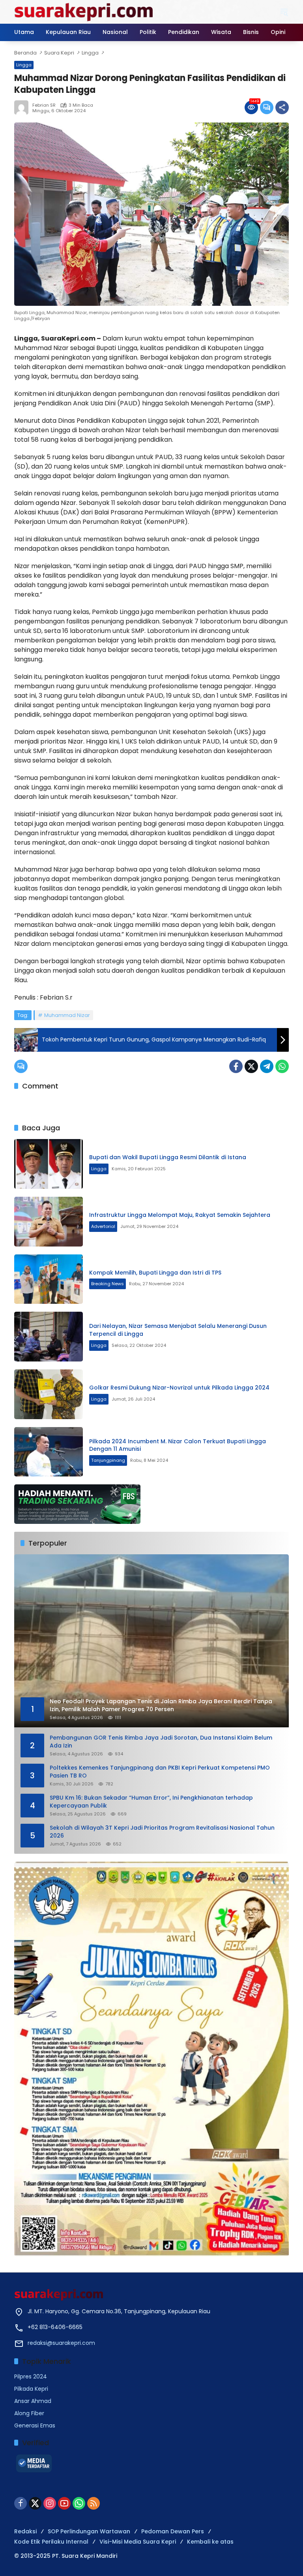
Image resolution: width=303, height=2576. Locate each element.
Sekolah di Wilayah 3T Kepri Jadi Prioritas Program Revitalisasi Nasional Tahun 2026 (162, 1832)
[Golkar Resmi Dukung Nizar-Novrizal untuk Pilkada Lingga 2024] (49, 1394)
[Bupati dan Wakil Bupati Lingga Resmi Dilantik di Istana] (49, 1164)
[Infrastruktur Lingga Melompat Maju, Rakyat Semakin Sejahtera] (49, 1222)
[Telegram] (267, 1066)
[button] (284, 12)
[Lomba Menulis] (151, 2059)
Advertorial (103, 1226)
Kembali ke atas (210, 2542)
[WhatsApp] (282, 1066)
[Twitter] (251, 1066)
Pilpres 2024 (31, 2376)
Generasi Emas (35, 2425)
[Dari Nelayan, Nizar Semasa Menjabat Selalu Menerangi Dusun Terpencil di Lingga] (49, 1337)
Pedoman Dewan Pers (173, 2531)
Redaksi (25, 2531)
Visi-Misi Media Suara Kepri (138, 2542)
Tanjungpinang (108, 1460)
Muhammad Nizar (67, 1015)
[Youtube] (64, 2503)
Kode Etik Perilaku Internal (51, 2542)
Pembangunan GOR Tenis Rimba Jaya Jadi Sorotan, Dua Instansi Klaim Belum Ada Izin (161, 1742)
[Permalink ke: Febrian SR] (23, 107)
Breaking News (108, 1284)
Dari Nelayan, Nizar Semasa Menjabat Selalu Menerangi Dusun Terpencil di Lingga (178, 1330)
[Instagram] (50, 2503)
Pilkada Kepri (31, 2389)
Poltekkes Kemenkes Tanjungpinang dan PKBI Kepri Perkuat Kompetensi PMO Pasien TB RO (160, 1772)
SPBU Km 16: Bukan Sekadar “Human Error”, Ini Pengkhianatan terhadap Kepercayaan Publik (151, 1802)
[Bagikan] (282, 107)
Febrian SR (44, 105)
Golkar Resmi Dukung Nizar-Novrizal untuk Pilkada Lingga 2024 (179, 1388)
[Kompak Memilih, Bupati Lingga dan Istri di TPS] (49, 1279)
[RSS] (94, 2503)
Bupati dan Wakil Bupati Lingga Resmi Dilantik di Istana (168, 1157)
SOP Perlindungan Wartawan (89, 2531)
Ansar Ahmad (33, 2401)
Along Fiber (29, 2413)
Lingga (24, 65)
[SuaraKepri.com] (84, 11)
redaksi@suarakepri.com (61, 2343)
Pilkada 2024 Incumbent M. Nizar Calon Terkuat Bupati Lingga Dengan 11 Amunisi (178, 1445)
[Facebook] (236, 1066)
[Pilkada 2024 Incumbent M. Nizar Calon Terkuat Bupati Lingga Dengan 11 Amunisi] (49, 1452)
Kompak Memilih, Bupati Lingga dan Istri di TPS (155, 1273)
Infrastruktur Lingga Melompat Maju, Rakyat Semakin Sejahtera (180, 1215)
